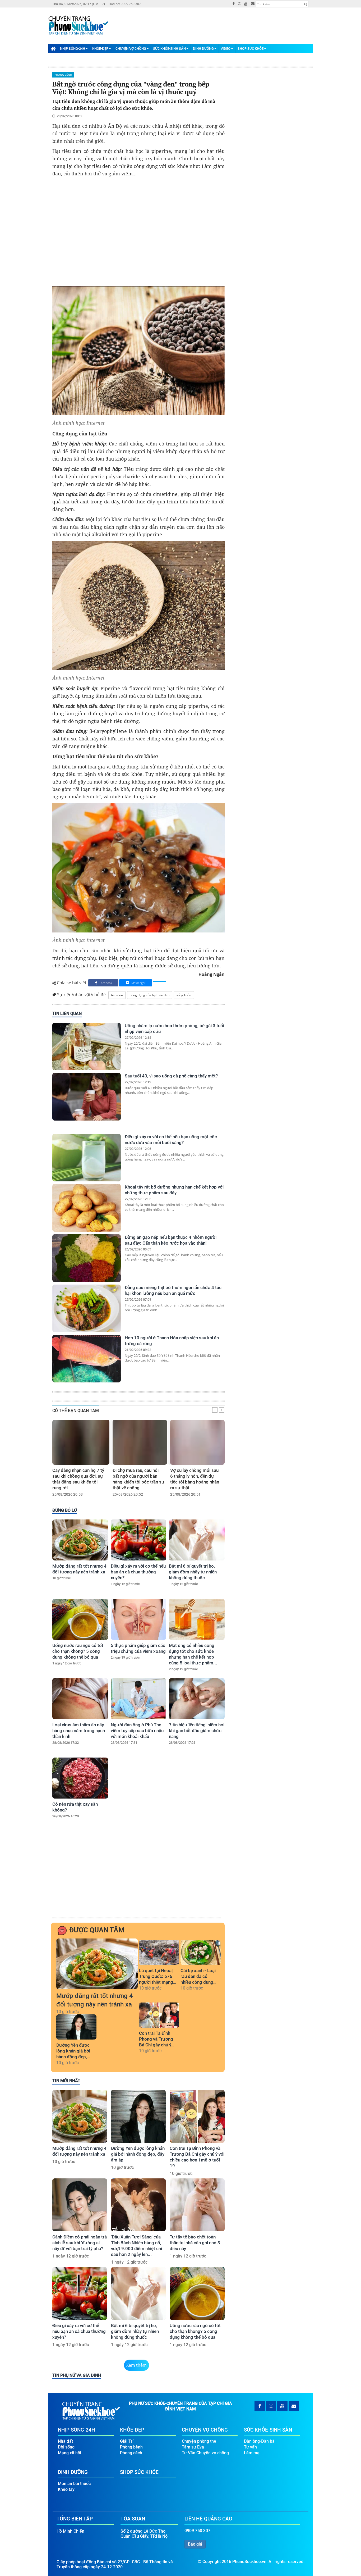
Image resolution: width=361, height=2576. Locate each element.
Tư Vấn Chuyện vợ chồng (205, 2453)
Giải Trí (127, 2441)
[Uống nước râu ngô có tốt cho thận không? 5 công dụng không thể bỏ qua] (80, 1619)
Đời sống (66, 2447)
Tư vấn (250, 2447)
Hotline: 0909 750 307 (125, 4)
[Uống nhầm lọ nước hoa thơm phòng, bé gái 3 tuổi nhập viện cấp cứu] (87, 1046)
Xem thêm (136, 2365)
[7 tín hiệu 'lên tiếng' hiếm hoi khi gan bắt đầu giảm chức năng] (197, 1699)
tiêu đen (117, 995)
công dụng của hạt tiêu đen (150, 995)
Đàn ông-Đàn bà (259, 2441)
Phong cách (131, 2453)
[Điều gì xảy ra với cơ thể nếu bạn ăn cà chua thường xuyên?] (139, 1540)
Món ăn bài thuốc (74, 2484)
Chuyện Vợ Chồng (131, 49)
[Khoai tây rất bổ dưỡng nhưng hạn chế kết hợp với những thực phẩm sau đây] (87, 1208)
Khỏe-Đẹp (100, 49)
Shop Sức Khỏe (251, 49)
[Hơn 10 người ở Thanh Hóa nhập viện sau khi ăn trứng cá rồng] (87, 1359)
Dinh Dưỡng (203, 49)
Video (226, 49)
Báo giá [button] (195, 2544)
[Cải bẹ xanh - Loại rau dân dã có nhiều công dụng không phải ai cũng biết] (201, 1952)
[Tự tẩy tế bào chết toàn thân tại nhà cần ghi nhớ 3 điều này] (197, 2205)
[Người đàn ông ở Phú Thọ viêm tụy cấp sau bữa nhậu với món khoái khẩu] (139, 1699)
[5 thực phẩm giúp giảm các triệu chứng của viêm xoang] (139, 1619)
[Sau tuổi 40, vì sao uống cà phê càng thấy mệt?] (87, 1097)
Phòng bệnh (63, 75)
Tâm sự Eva (193, 2447)
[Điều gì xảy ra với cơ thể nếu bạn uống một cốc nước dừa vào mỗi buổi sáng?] (87, 1158)
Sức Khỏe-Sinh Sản (169, 49)
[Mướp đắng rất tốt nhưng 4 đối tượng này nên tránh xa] (80, 1540)
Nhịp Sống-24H (73, 49)
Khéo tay (66, 2489)
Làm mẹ (252, 2453)
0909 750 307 (197, 2531)
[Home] (53, 48)
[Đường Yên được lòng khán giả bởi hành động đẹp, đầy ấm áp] (76, 2027)
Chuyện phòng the (199, 2441)
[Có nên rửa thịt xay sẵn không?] (80, 1778)
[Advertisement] (138, 232)
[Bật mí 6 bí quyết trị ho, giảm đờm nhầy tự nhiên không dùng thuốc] (197, 1540)
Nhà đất (65, 2441)
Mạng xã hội (70, 2453)
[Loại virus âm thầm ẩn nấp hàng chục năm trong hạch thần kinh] (80, 1699)
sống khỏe (184, 995)
